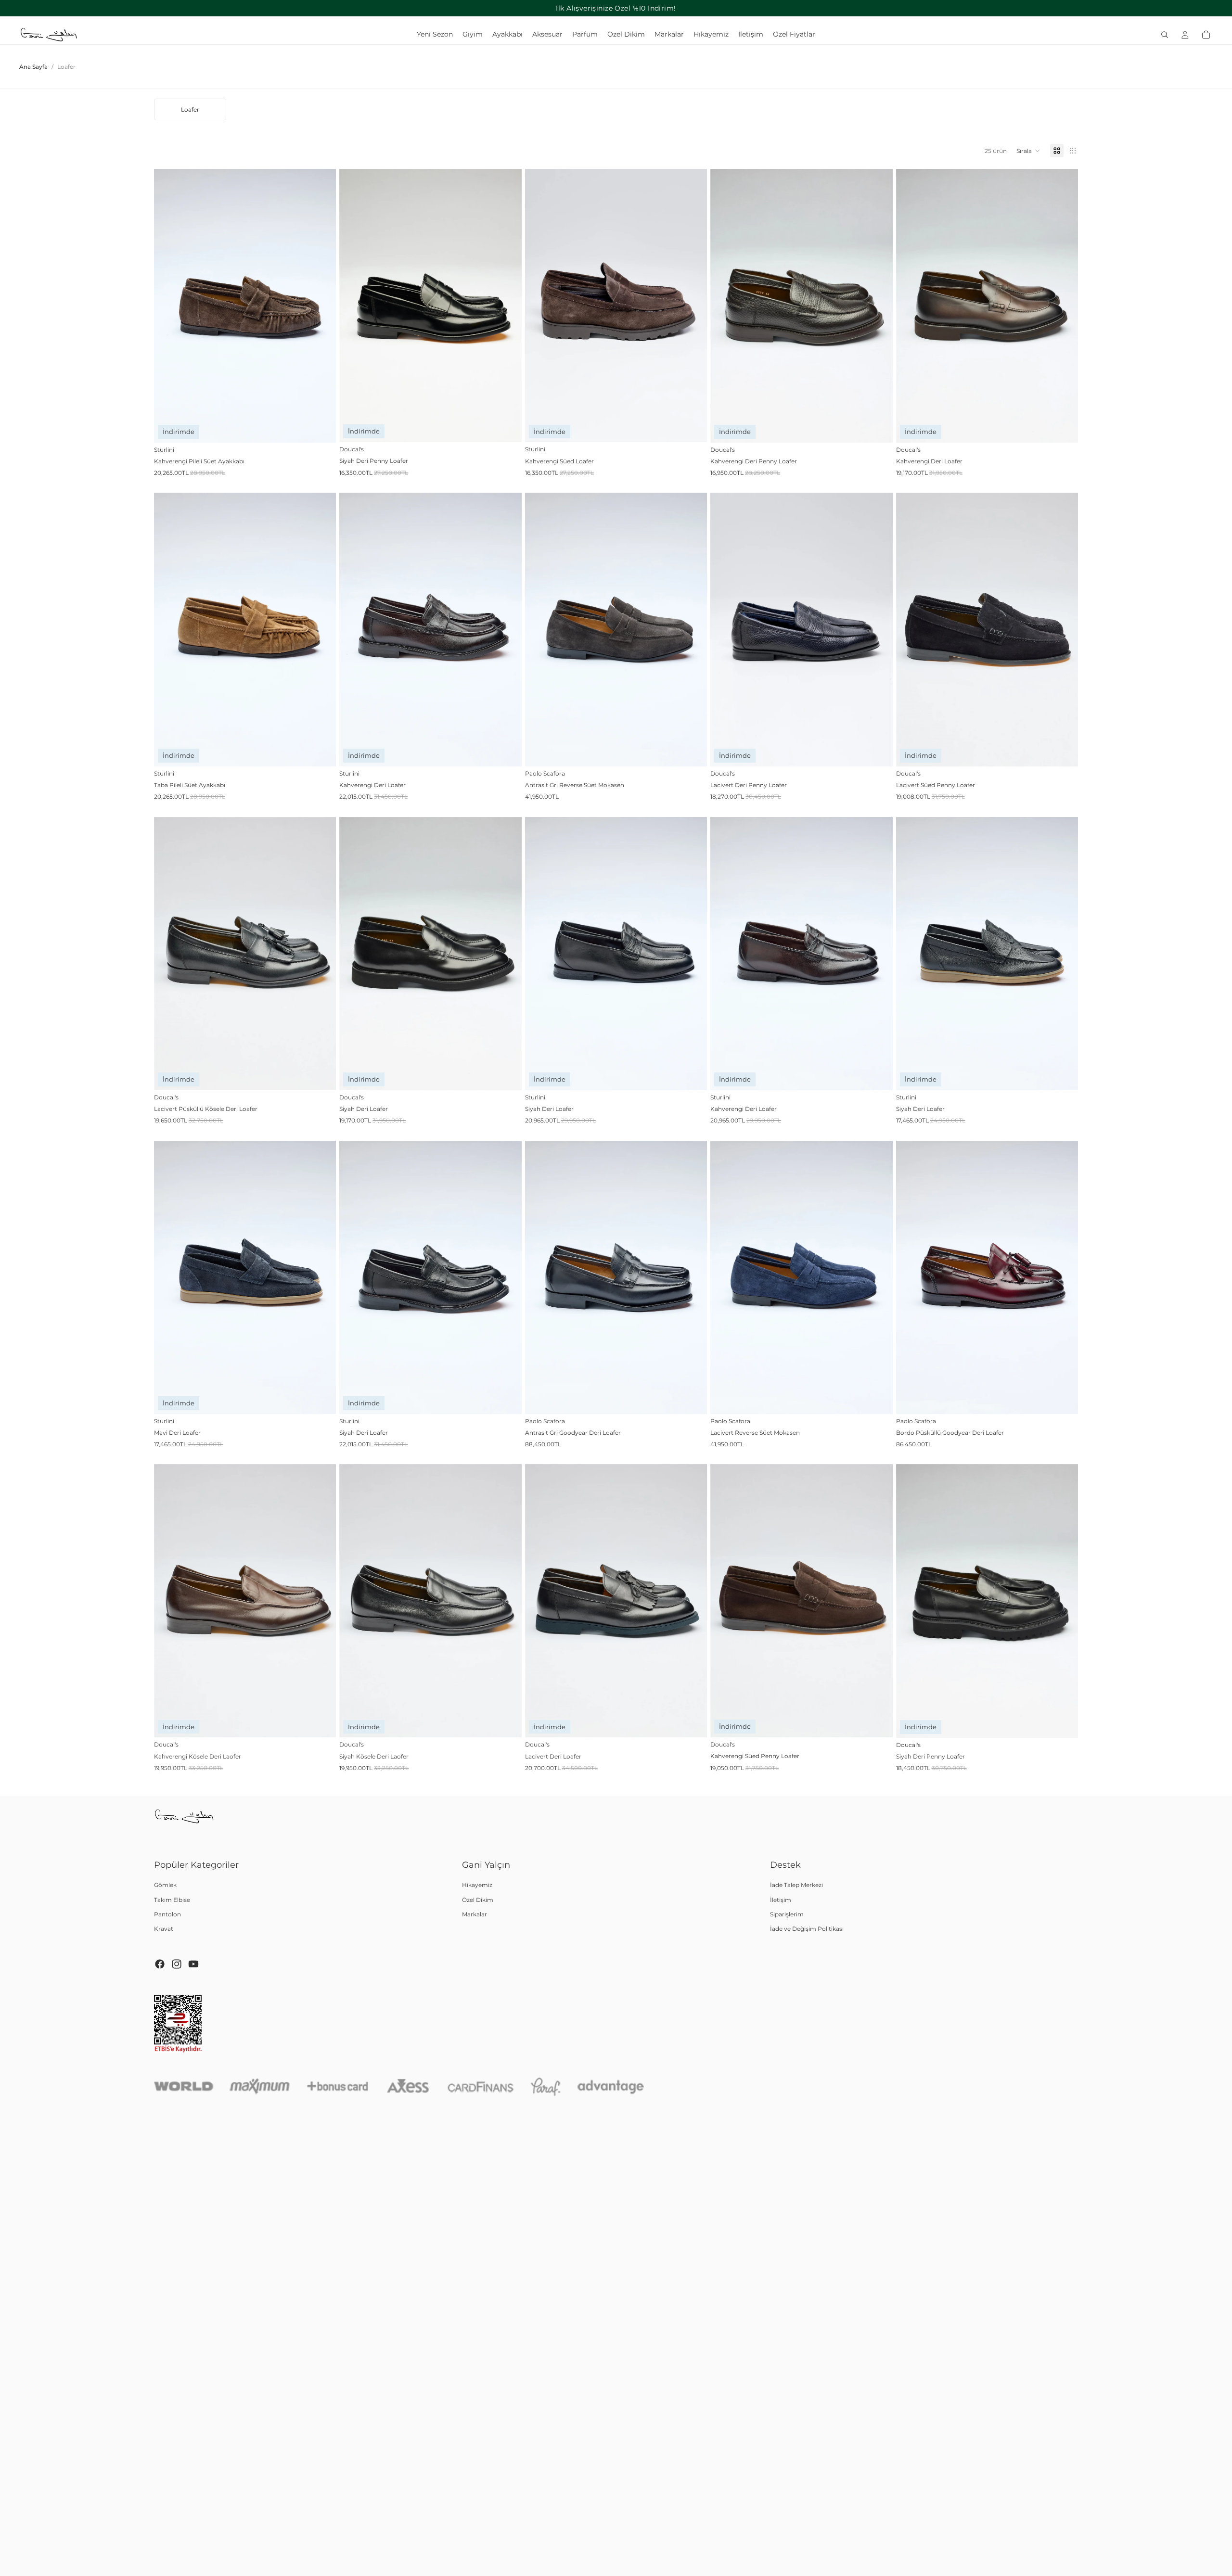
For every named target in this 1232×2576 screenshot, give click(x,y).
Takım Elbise (172, 1900)
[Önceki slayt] (168, 306)
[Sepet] (1206, 35)
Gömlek (165, 1885)
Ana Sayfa (33, 67)
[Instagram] (177, 1964)
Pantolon (167, 1914)
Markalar (475, 1914)
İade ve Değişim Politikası (807, 1929)
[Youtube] (193, 1964)
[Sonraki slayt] (321, 306)
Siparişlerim (787, 1914)
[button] (1028, 151)
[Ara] (1165, 35)
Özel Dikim (478, 1900)
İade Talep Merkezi (796, 1885)
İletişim (781, 1900)
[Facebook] (160, 1964)
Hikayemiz (477, 1885)
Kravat (164, 1929)
